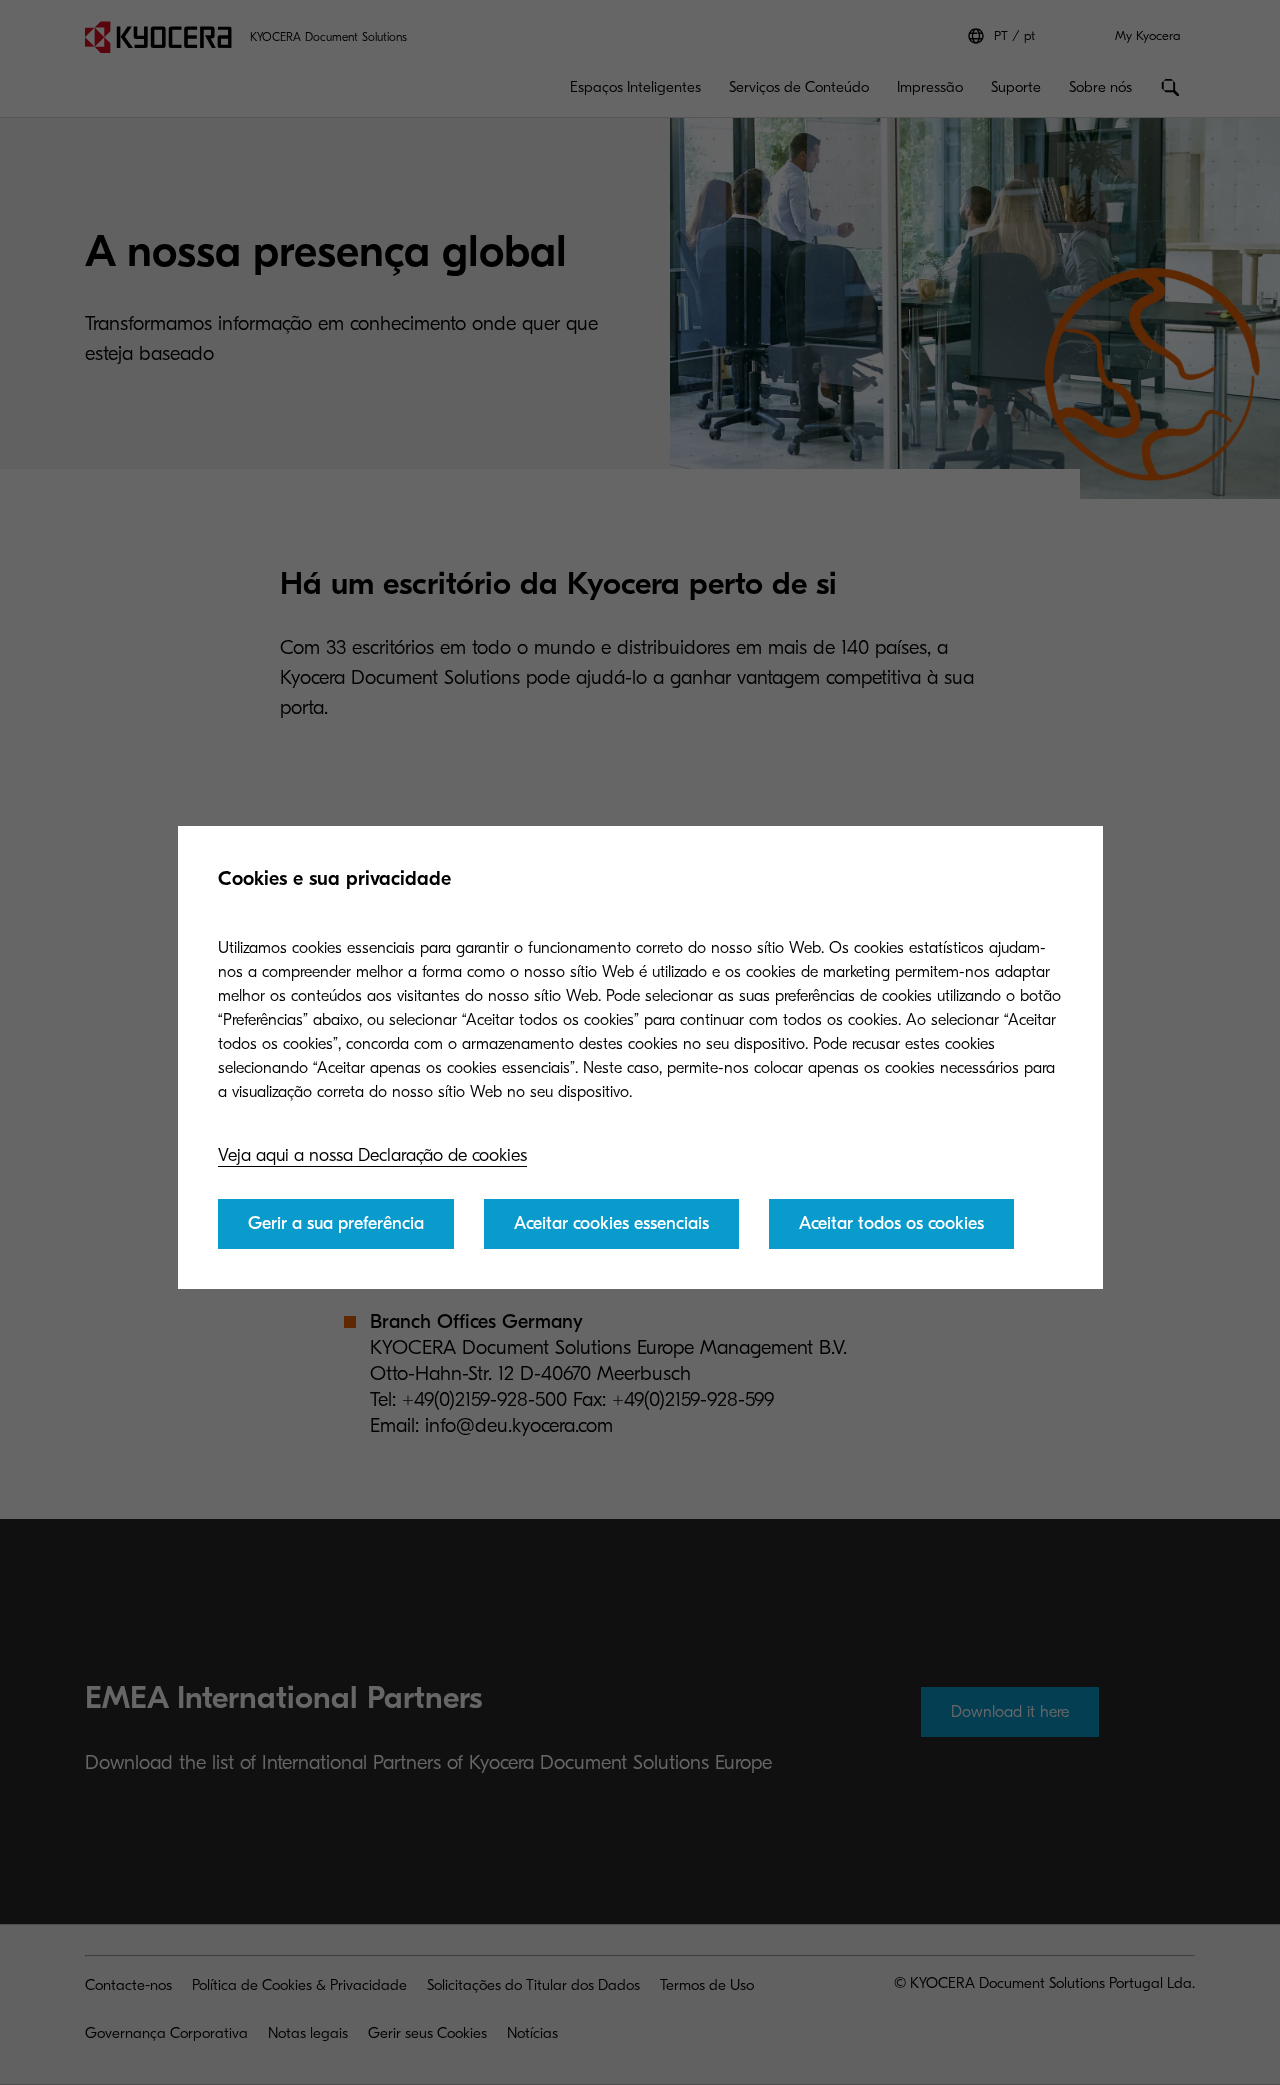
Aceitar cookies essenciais (611, 1223)
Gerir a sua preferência (336, 1223)
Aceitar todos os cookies (891, 1223)
